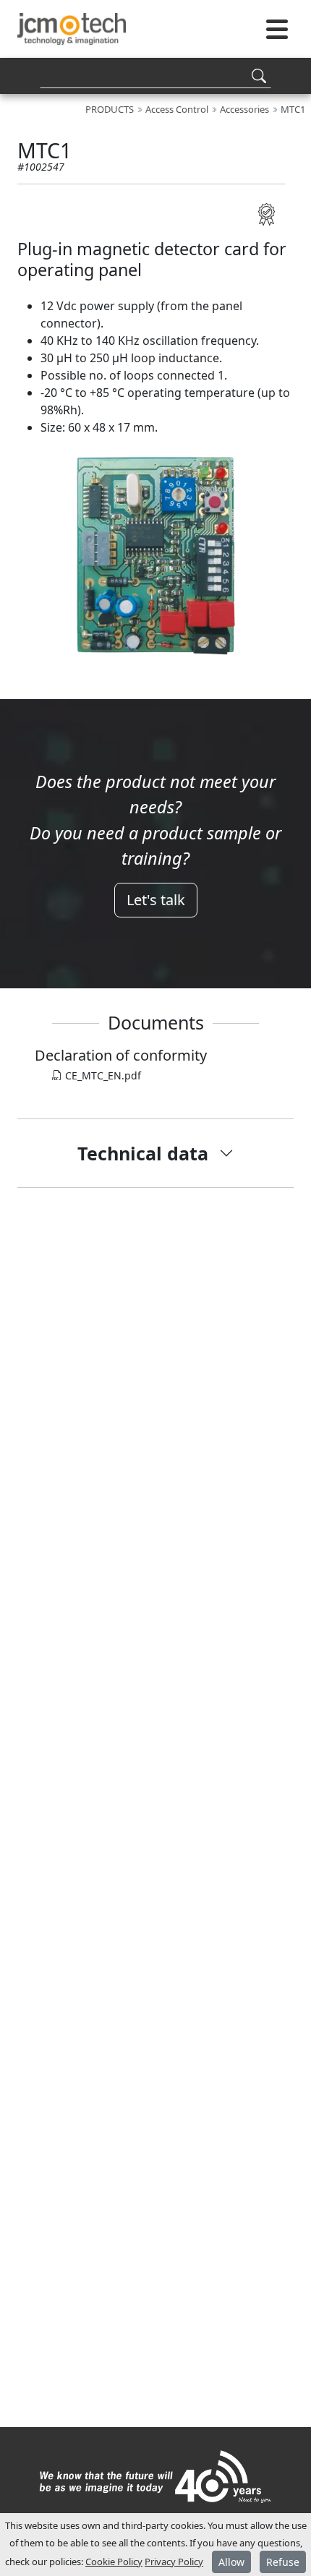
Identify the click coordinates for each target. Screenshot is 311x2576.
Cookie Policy (114, 2562)
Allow (231, 2562)
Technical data (143, 1153)
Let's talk (156, 900)
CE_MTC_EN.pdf (102, 1075)
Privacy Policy (174, 2562)
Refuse (283, 2562)
